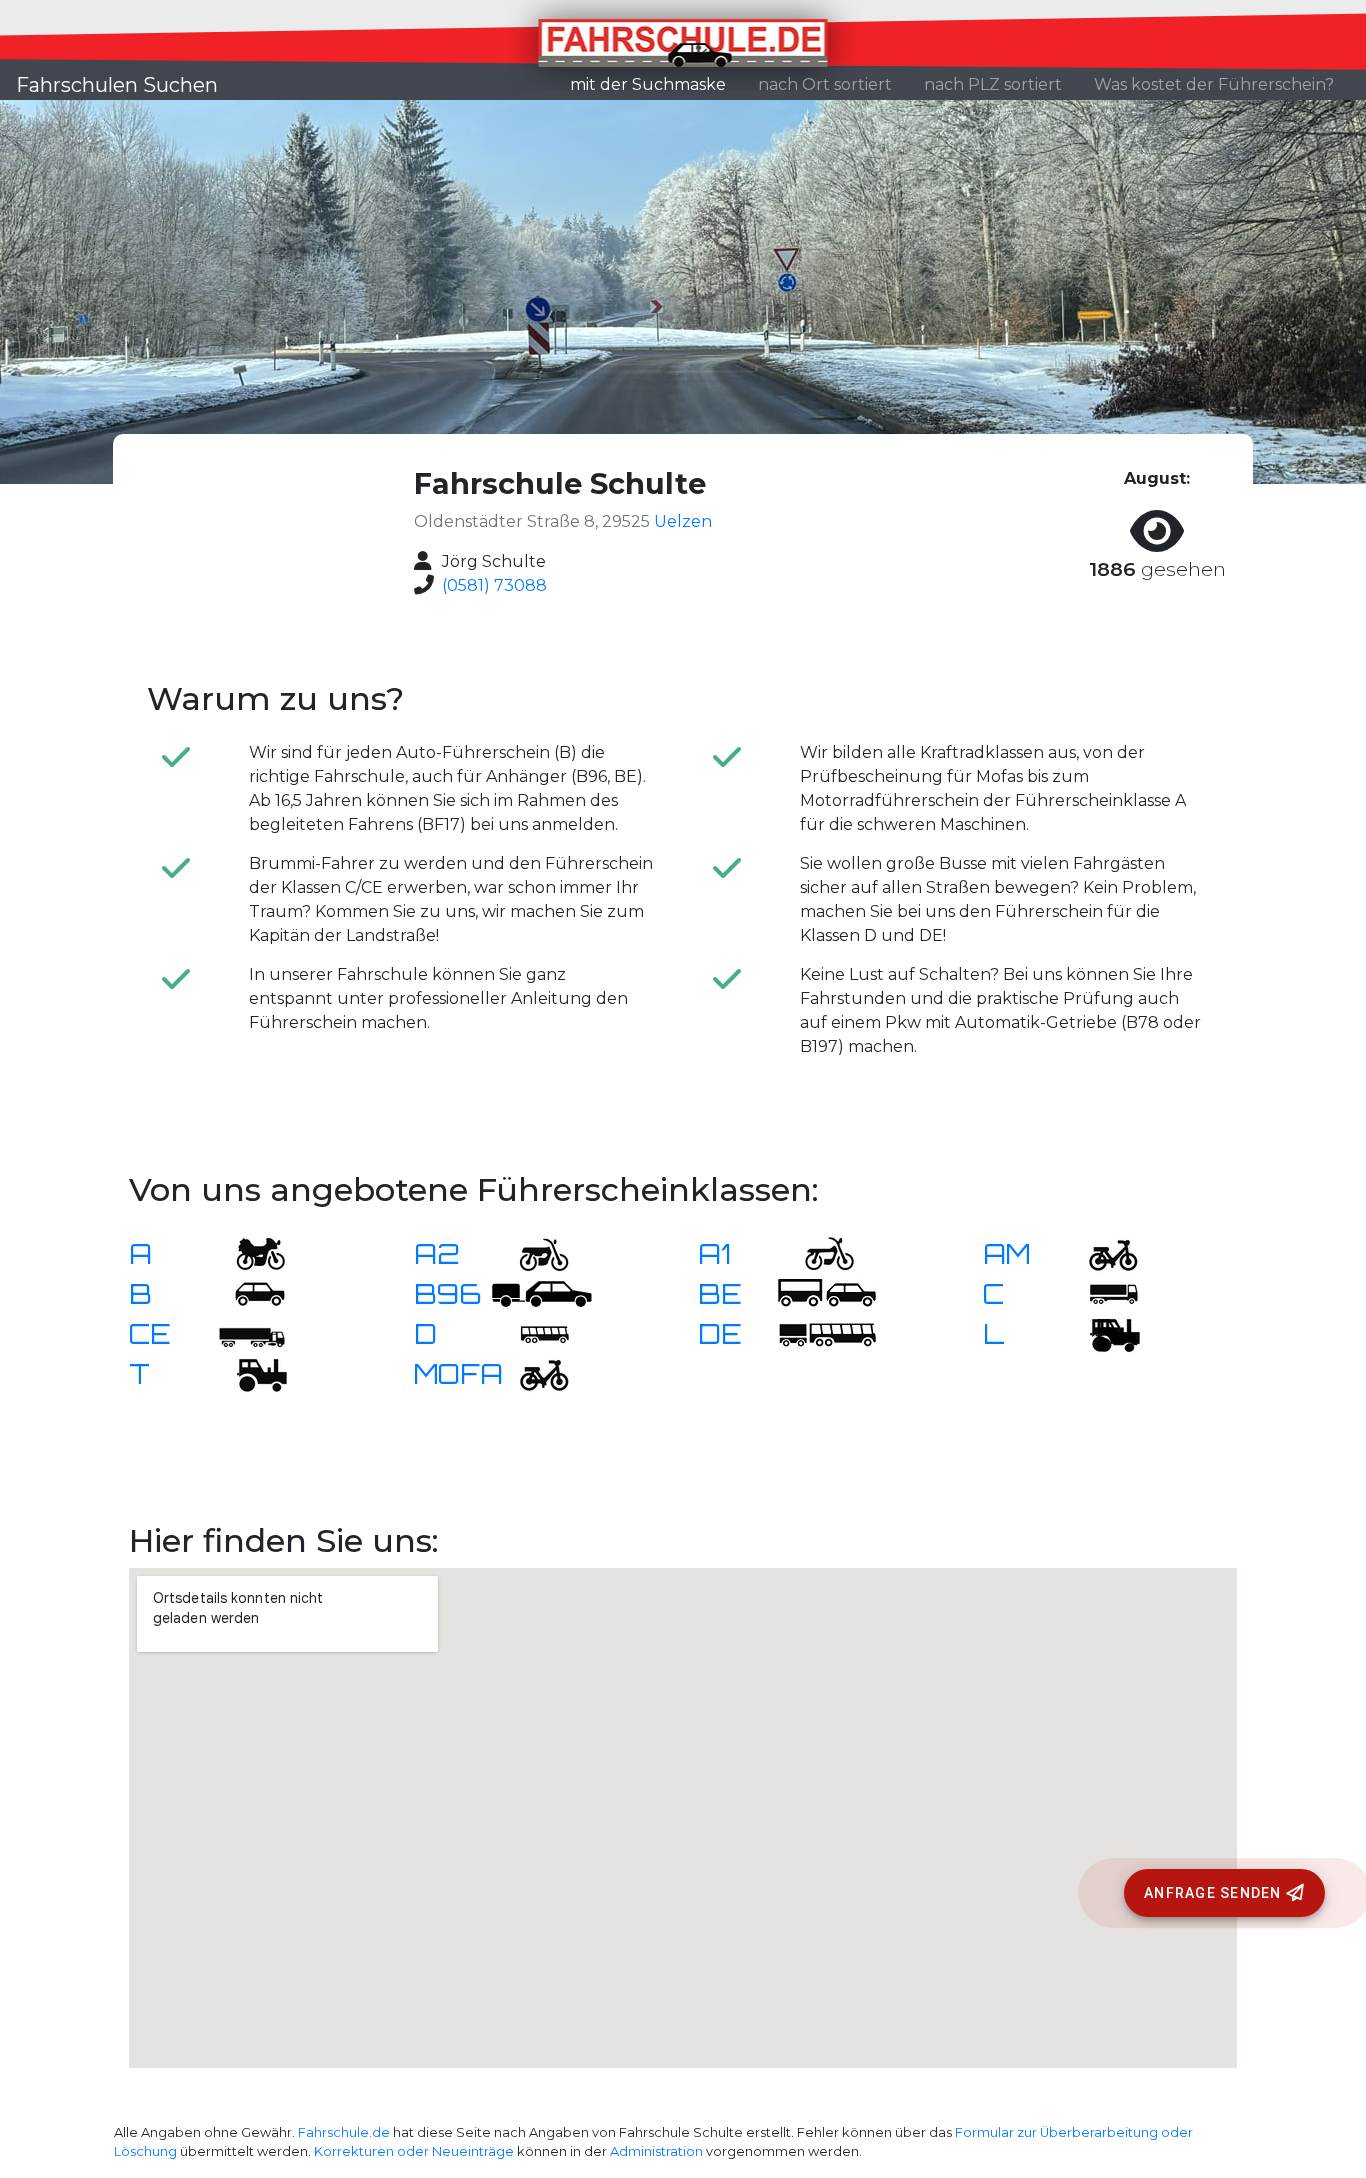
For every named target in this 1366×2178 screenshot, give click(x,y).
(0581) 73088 (494, 585)
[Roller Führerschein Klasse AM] (1101, 1252)
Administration (656, 2151)
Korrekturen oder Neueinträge (414, 2151)
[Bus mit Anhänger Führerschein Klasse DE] (827, 1332)
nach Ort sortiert (825, 84)
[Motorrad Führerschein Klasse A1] (817, 1252)
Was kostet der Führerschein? (1214, 84)
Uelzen (683, 521)
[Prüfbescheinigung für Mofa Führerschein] (532, 1372)
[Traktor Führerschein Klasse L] (1101, 1332)
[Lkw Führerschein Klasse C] (1101, 1292)
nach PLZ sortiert (993, 84)
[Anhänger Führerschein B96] (542, 1292)
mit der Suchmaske (656, 84)
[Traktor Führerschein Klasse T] (248, 1372)
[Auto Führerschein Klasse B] (248, 1292)
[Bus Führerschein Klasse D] (532, 1332)
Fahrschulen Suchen (117, 85)
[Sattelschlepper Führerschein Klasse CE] (248, 1332)
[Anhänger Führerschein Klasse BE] (827, 1292)
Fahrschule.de (344, 2132)
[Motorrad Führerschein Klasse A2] (532, 1252)
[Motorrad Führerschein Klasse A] (248, 1252)
